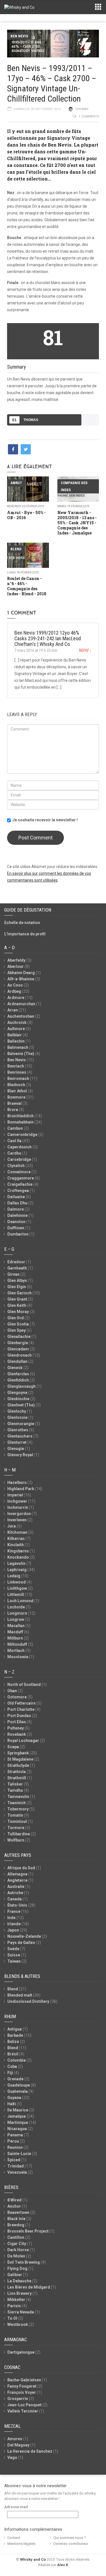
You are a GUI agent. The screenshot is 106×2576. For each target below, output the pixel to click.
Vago (12, 2457)
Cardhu (14, 1153)
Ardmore (16, 998)
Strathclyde (18, 1765)
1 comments (89, 116)
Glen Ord (16, 1318)
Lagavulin (16, 1563)
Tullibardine (19, 1834)
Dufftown (16, 1228)
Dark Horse (18, 2250)
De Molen (16, 2256)
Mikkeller (16, 2300)
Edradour (16, 1262)
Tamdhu (15, 1790)
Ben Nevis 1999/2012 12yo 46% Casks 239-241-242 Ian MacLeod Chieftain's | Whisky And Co (48, 638)
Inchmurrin (18, 1507)
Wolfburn (16, 1840)
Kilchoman (17, 1532)
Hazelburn (17, 1483)
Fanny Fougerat (22, 2386)
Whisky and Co (33, 2559)
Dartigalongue (21, 2352)
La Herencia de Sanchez (30, 2451)
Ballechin (16, 1041)
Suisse (14, 1955)
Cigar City (17, 2244)
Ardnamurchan (21, 1004)
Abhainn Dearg (21, 973)
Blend (16, 549)
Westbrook (18, 2324)
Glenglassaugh (21, 1386)
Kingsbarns (18, 1551)
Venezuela (17, 2172)
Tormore (16, 1828)
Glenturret (17, 1442)
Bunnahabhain (20, 1122)
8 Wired (14, 2200)
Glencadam (18, 1349)
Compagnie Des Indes (74, 486)
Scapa (13, 1747)
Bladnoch (16, 1085)
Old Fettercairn (21, 1703)
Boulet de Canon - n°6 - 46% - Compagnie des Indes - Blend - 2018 (27, 586)
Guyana (14, 2098)
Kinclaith (16, 1545)
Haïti (12, 2104)
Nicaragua (17, 2129)
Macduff (15, 1632)
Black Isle (16, 2219)
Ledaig (14, 1576)
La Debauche (19, 2281)
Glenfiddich (18, 1380)
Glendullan (17, 1361)
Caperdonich (20, 1147)
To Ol (12, 2318)
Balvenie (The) (21, 1054)
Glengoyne (17, 1393)
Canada (15, 1899)
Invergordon (19, 1514)
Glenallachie (19, 1337)
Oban (12, 1691)
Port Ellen (17, 1722)
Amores (15, 2439)
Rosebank (17, 1734)
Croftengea (18, 1191)
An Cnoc (15, 985)
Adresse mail (16, 2507)
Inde (11, 1918)
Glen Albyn (17, 1281)
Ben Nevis (19, 36)
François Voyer (22, 2392)
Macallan (16, 1626)
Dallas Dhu (17, 1203)
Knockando (18, 1557)
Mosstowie (18, 1657)
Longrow (16, 1619)
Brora (13, 1110)
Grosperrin (18, 2399)
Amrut (16, 483)
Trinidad (16, 2166)
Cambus (15, 1128)
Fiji (10, 2073)
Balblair (15, 1035)
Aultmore (16, 1029)
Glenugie (16, 1449)
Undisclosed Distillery (28, 2001)
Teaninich (17, 1803)
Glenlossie (17, 1417)
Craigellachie (20, 1184)
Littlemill (16, 1595)
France (14, 1911)
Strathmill (17, 1778)
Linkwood (17, 1582)
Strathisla (17, 1772)
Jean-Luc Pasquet (24, 2405)
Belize (13, 2042)
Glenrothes (18, 1430)
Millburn (15, 1638)
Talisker (15, 1784)
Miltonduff (17, 1644)
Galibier (15, 2275)
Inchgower (17, 1501)
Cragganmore (21, 1178)
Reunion (15, 2147)
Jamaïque (17, 2116)
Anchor (14, 2206)
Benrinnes (17, 1072)
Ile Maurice (18, 2110)
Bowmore (16, 1097)
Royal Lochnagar (23, 1741)
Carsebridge (19, 1159)
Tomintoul (17, 1821)
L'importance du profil (25, 934)
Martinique (18, 2122)
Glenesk (15, 1368)
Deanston (16, 1222)
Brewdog (16, 2225)
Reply (85, 650)
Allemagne (17, 1874)
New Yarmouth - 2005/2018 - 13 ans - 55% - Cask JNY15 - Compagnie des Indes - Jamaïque (77, 523)
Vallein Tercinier (23, 2411)
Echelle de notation (22, 923)
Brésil (13, 2054)
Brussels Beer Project (28, 2231)
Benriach (16, 1066)
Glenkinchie (18, 1399)
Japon (13, 1930)
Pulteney (16, 1728)
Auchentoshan (21, 1016)
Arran (13, 1010)
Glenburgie (18, 1343)
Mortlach (16, 1651)
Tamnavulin (18, 1797)
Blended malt (20, 1995)
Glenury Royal (20, 1455)
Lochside (16, 1607)
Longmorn (17, 1613)
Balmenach (18, 1047)
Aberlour (16, 966)
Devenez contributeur (71, 2544)
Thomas (82, 109)
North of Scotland (24, 1685)
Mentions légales (21, 2544)
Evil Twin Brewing (24, 2262)
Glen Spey (17, 1330)
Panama (15, 2135)
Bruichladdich (20, 1116)
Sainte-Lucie (19, 2154)
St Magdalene (20, 1759)
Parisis (14, 2306)
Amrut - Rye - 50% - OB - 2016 (26, 515)
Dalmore (16, 1209)
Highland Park (21, 1489)
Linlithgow (17, 1588)
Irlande (14, 1924)
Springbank (18, 1753)
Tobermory (18, 1809)
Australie (16, 1887)
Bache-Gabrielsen (24, 2380)
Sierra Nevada (21, 2312)
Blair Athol (17, 1091)
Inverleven (17, 1520)
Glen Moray (18, 1312)
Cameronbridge (22, 1135)
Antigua (15, 2029)
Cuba (12, 2066)
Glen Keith (17, 1305)
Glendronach (20, 1355)
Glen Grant (17, 1299)
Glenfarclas (18, 1374)
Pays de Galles (21, 1943)
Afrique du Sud (21, 1868)
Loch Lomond (20, 1601)
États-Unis (17, 1905)
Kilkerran (16, 1539)
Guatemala (18, 2091)
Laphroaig (17, 1570)
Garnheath (17, 1268)
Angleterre (17, 1880)
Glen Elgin (17, 1287)
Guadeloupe (19, 2085)
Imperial (15, 1495)
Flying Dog (17, 2268)
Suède (13, 1949)
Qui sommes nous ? (70, 2538)
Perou (13, 2141)
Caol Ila (14, 1141)
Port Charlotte (21, 1709)
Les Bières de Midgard (29, 2287)
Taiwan (14, 1961)
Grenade (15, 2079)
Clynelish (16, 1166)
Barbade (15, 2035)
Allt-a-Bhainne (21, 979)
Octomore (17, 1697)
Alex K (63, 2565)
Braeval (14, 1103)
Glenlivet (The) (21, 1405)
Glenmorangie (21, 1424)
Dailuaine (16, 1197)
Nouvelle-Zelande (24, 1936)
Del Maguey (18, 2445)
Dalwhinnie (18, 1215)
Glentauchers (20, 1436)
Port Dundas (19, 1716)
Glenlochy (17, 1411)
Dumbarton (18, 1234)
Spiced (14, 2160)
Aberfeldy (16, 960)
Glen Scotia (18, 1324)
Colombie (17, 2060)
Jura (12, 1526)
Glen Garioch (20, 1293)
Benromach (18, 1078)
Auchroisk (17, 1022)
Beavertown (18, 2212)
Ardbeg (14, 991)
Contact (14, 2538)
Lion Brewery (20, 2293)
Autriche (15, 1893)
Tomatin (15, 1815)
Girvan (13, 1274)
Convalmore (19, 1172)
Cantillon (16, 2237)
